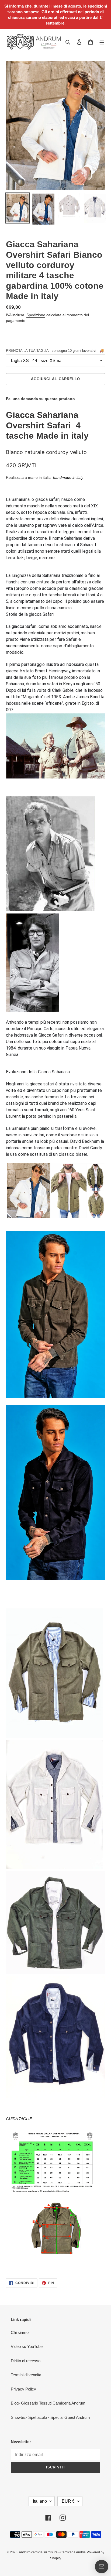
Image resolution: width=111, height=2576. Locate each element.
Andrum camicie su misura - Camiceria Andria (52, 2552)
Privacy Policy (23, 2389)
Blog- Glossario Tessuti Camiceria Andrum (48, 2403)
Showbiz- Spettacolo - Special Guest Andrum (50, 2417)
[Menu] (102, 42)
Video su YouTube (27, 2346)
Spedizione (36, 315)
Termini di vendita (26, 2375)
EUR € (68, 2501)
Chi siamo (20, 2332)
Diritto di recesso (26, 2361)
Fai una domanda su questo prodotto (40, 399)
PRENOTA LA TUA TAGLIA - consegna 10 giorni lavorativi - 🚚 (55, 351)
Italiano (40, 2501)
